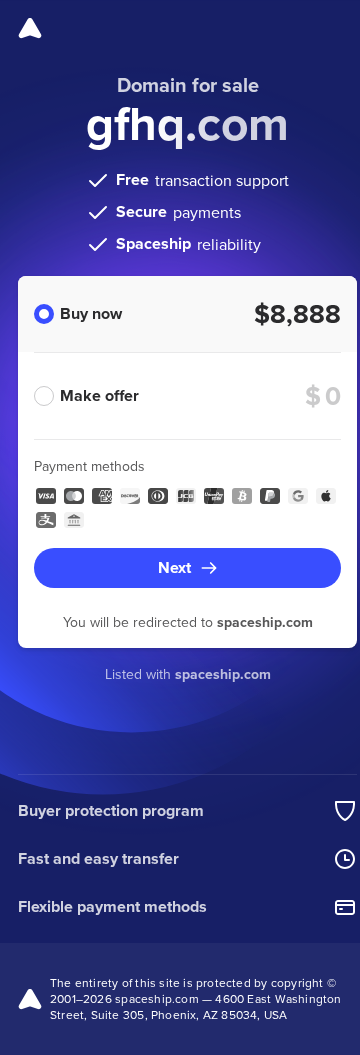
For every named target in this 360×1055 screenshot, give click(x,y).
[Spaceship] (30, 28)
